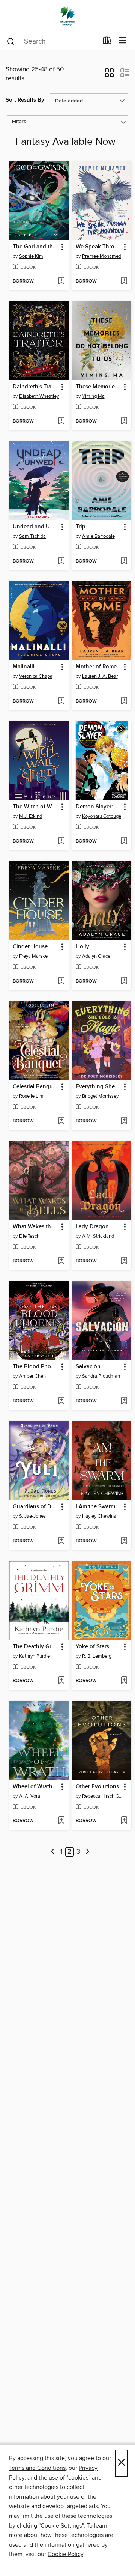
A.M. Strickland (98, 1236)
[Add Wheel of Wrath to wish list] (61, 1821)
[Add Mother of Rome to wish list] (124, 701)
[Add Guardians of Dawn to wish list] (61, 1541)
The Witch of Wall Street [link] (35, 807)
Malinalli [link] (24, 667)
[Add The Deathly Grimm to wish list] (61, 1681)
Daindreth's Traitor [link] (35, 387)
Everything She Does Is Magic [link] (98, 1087)
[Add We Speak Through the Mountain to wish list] (124, 281)
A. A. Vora (30, 1796)
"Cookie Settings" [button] (61, 2526)
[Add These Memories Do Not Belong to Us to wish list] (124, 421)
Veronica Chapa (36, 676)
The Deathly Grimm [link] (35, 1647)
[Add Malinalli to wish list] (61, 701)
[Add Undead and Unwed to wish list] (61, 561)
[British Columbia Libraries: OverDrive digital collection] (67, 16)
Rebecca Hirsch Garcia (103, 1796)
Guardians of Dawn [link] (35, 1507)
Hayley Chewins (99, 1516)
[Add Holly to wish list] (124, 981)
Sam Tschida (32, 536)
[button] (109, 75)
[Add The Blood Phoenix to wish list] (61, 1401)
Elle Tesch (29, 1236)
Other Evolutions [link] (97, 1787)
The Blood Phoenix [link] (35, 1367)
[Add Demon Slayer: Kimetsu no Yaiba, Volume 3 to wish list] (124, 841)
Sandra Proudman (101, 1376)
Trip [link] (81, 527)
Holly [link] (82, 947)
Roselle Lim (31, 1096)
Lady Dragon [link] (92, 1227)
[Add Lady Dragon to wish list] (124, 1261)
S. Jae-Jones (32, 1516)
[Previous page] (53, 1852)
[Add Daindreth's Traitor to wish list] (61, 421)
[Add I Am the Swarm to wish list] (124, 1541)
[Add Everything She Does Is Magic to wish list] (124, 1121)
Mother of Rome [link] (96, 667)
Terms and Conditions (37, 2468)
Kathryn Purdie (34, 1656)
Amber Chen (32, 1376)
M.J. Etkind (31, 816)
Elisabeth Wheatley (39, 396)
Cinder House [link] (30, 947)
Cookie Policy (65, 2554)
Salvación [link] (88, 1367)
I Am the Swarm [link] (95, 1507)
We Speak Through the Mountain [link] (98, 247)
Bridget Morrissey (100, 1096)
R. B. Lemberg (97, 1656)
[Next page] (88, 1852)
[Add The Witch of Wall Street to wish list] (61, 841)
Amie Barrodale (98, 536)
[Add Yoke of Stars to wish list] (124, 1681)
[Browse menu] (122, 41)
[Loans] (107, 42)
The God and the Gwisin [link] (35, 247)
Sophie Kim (31, 256)
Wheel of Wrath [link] (33, 1787)
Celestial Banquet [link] (35, 1087)
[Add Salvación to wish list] (124, 1401)
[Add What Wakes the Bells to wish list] (61, 1261)
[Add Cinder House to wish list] (61, 981)
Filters (19, 122)
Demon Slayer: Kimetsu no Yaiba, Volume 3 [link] (98, 807)
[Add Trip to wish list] (124, 561)
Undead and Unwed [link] (35, 527)
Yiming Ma (93, 396)
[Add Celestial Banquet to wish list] (61, 1121)
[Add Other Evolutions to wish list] (124, 1821)
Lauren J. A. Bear (100, 676)
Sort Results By (25, 100)
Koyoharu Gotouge (102, 816)
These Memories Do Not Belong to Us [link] (98, 387)
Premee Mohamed (102, 256)
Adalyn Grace (96, 956)
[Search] (11, 41)
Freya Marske (33, 956)
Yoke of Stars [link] (92, 1647)
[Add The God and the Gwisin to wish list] (61, 281)
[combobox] (52, 41)
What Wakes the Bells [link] (35, 1227)
